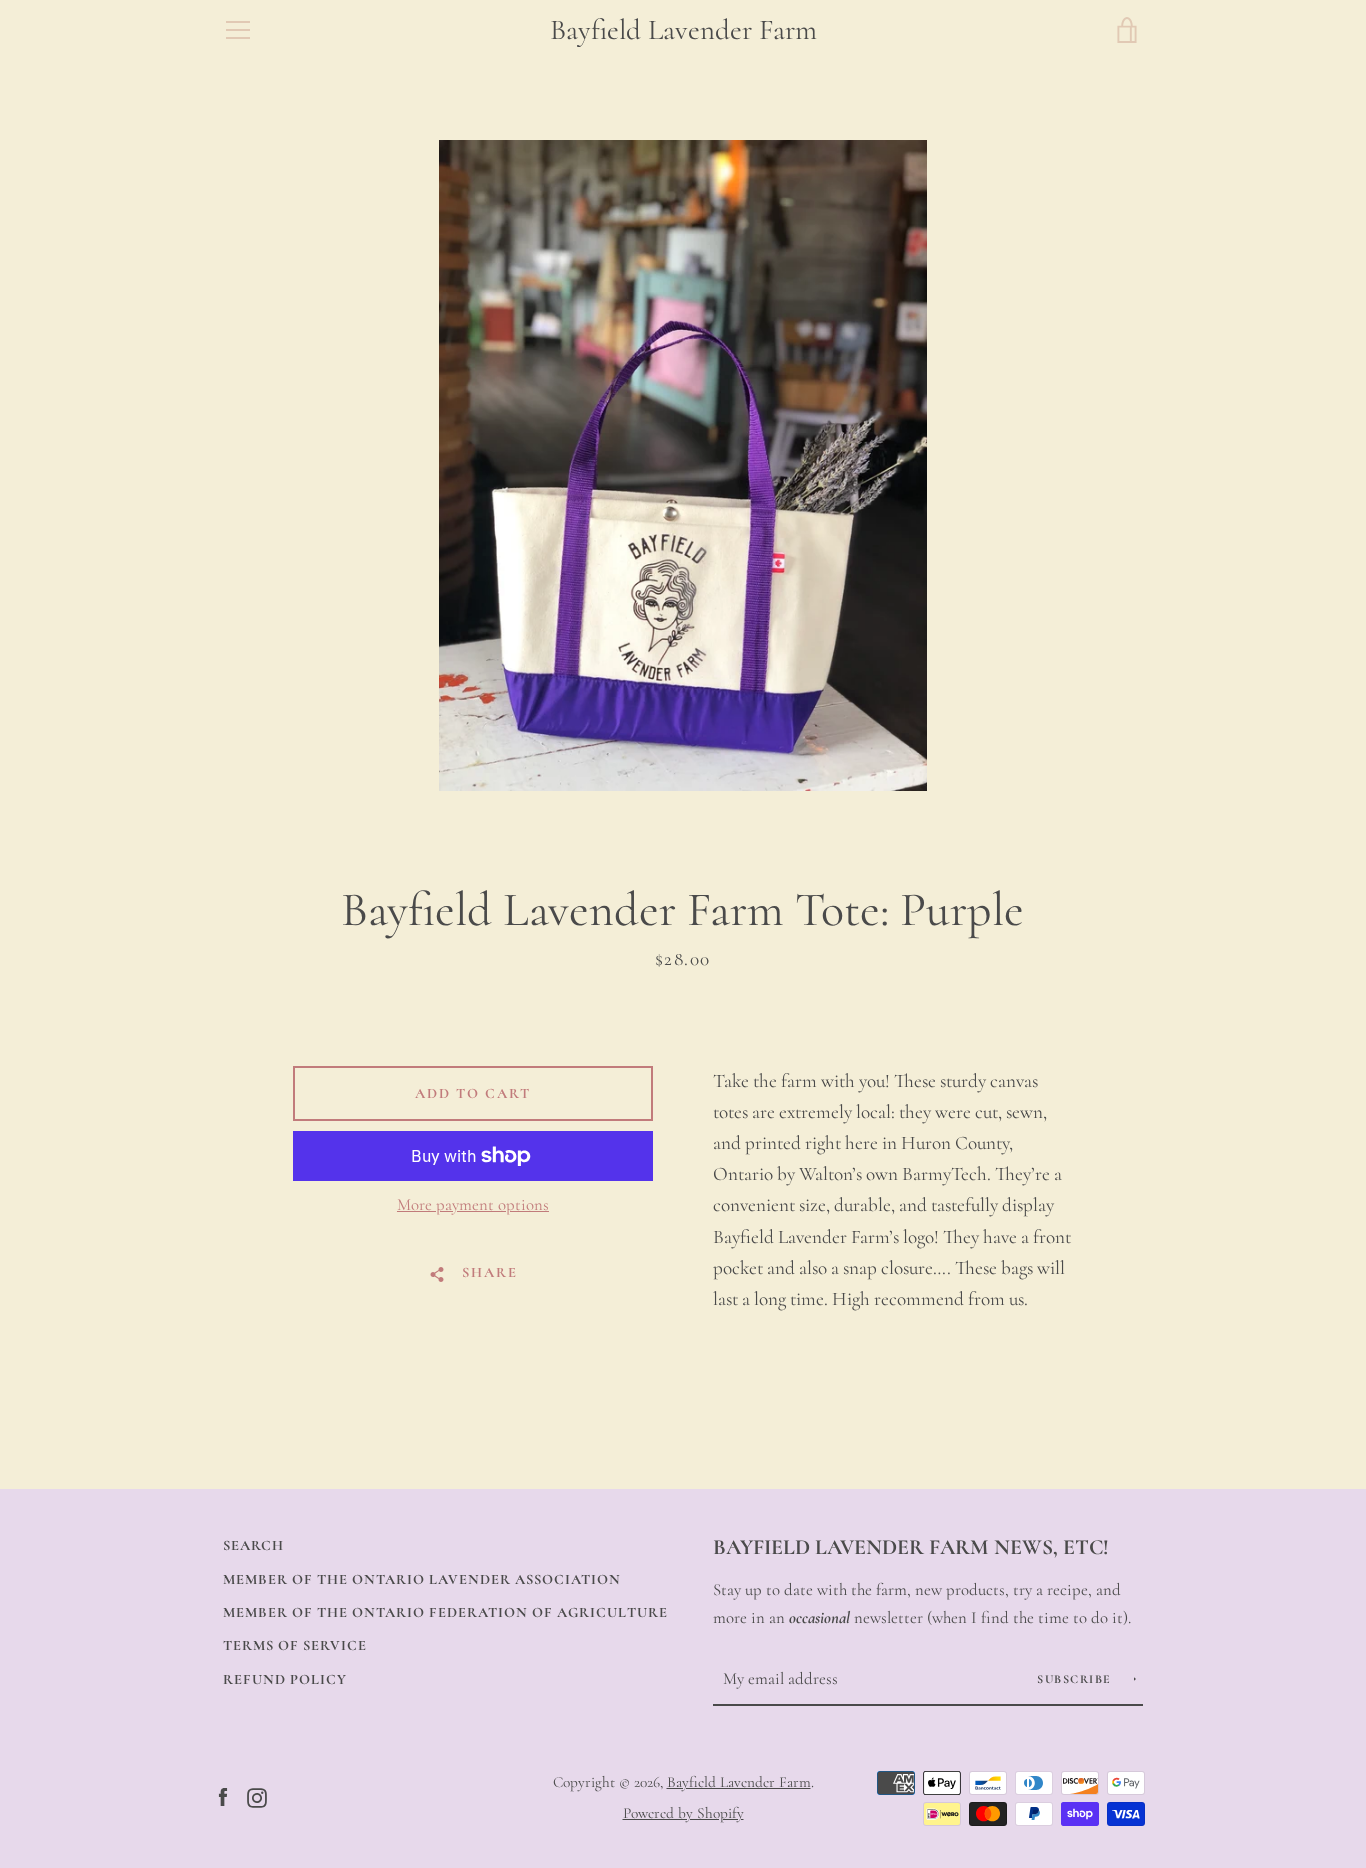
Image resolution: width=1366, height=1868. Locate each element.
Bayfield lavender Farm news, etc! (911, 1547)
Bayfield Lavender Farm (683, 30)
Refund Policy (285, 1679)
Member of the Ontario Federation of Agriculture (445, 1612)
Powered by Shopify (683, 1813)
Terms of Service (295, 1645)
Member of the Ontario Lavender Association (422, 1579)
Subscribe (1076, 1679)
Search (253, 1545)
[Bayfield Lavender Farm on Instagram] (257, 1796)
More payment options (473, 1204)
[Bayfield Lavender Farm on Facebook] (223, 1796)
